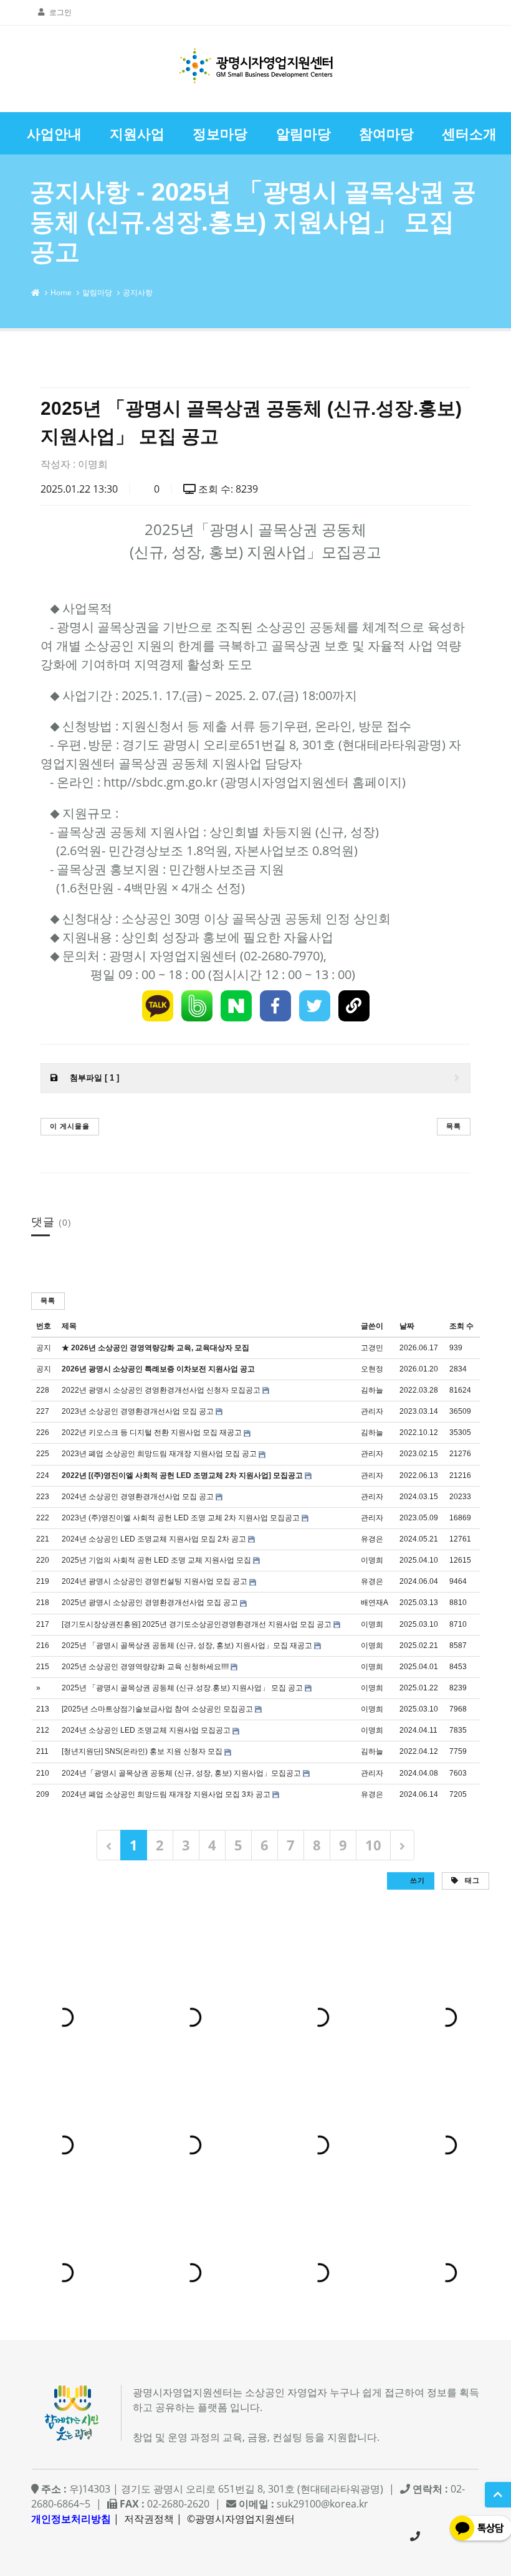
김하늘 (372, 1390)
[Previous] (109, 1845)
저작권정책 (149, 2519)
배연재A (375, 1603)
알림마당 (97, 292)
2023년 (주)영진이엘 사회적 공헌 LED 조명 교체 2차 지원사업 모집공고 (181, 1518)
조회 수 (461, 1326)
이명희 (93, 464)
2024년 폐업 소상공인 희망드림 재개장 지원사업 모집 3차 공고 (166, 1794)
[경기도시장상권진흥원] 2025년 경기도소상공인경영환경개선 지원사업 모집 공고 (197, 1624)
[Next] (402, 1845)
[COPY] (354, 1006)
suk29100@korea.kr (322, 2504)
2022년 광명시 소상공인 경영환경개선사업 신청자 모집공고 (161, 1390)
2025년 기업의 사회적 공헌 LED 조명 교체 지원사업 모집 (156, 1560)
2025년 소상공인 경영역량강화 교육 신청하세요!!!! (145, 1667)
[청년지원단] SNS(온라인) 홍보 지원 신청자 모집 (142, 1751)
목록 (454, 1126)
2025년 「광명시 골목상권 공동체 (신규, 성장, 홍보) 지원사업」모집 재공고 (187, 1646)
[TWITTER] (315, 1006)
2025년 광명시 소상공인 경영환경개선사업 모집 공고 (150, 1603)
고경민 (372, 1348)
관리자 (372, 1411)
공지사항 (138, 292)
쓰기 (416, 1880)
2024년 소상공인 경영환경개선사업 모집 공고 (138, 1497)
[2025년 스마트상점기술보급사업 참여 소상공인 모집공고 (157, 1709)
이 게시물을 (70, 1126)
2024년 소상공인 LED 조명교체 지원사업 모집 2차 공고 (154, 1539)
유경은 (372, 1539)
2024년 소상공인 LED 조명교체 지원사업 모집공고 (146, 1730)
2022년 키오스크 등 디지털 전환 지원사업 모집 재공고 (152, 1432)
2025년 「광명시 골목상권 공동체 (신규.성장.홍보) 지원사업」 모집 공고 (182, 1688)
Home (61, 292)
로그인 (60, 12)
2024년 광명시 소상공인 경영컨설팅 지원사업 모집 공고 (155, 1581)
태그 (471, 1880)
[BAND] (197, 1006)
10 (373, 1845)
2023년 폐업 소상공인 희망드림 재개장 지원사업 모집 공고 (159, 1454)
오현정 (372, 1369)
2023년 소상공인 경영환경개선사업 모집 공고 (138, 1411)
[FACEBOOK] (275, 1006)
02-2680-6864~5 (415, 2536)
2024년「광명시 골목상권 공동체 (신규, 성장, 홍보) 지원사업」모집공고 (181, 1773)
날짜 (407, 1326)
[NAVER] (236, 1006)
